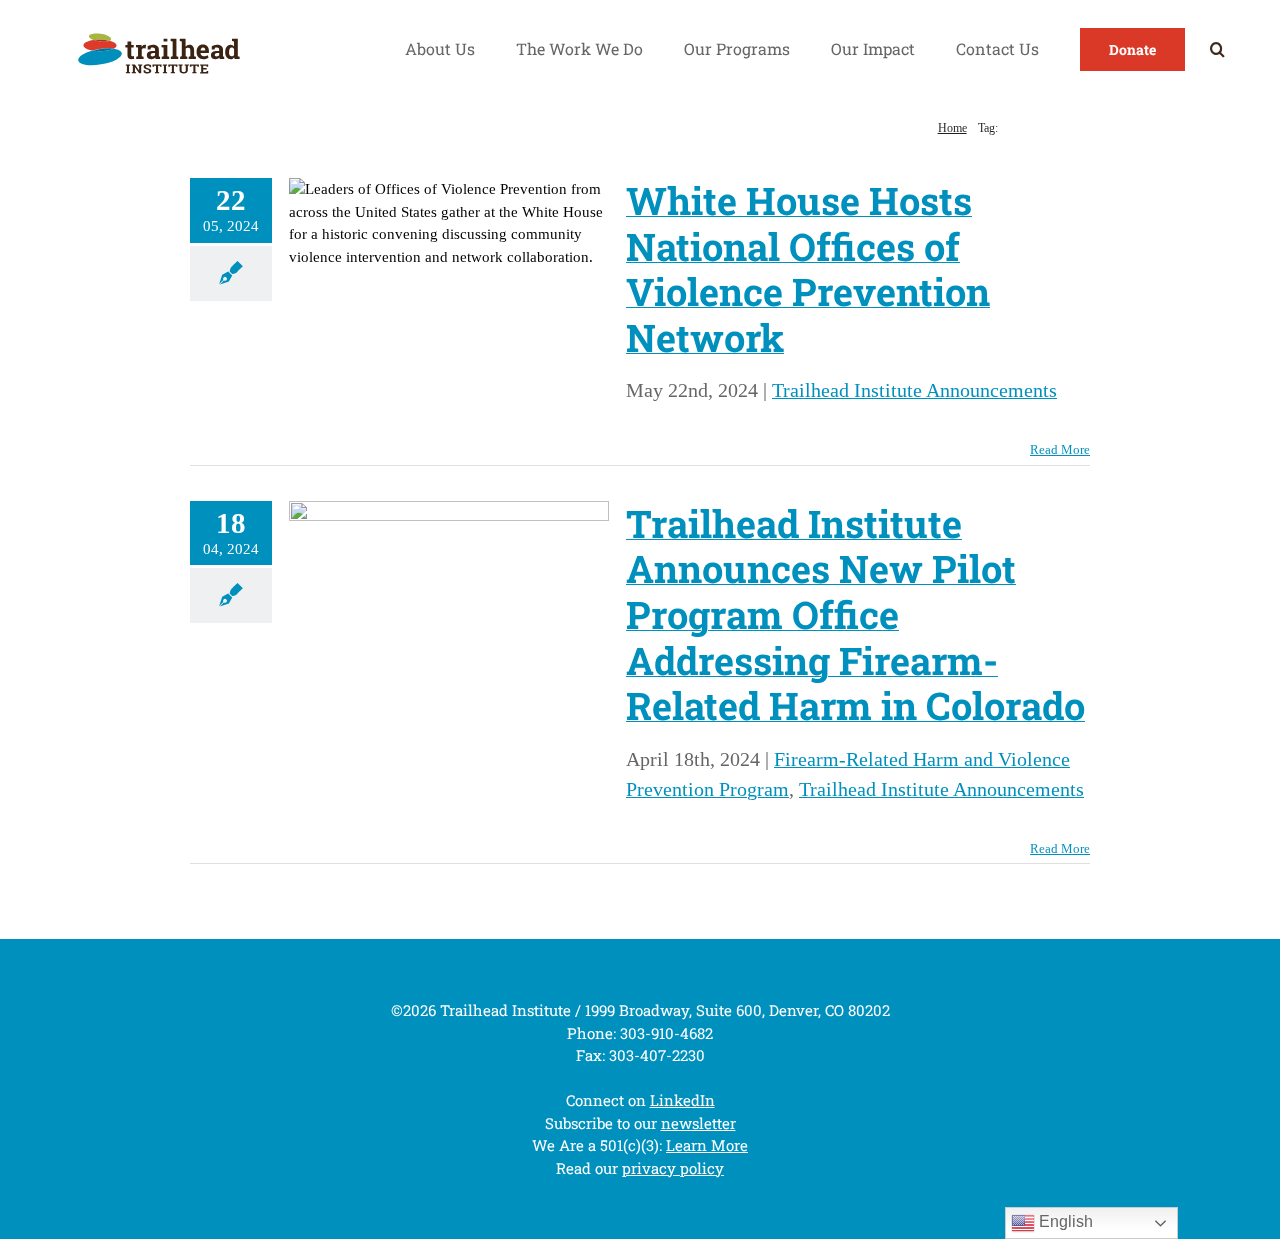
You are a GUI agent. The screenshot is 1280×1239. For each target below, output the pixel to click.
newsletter (698, 1123)
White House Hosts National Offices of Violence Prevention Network (808, 268)
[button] (1217, 49)
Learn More (707, 1145)
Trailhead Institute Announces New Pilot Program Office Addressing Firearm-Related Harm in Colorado (855, 614)
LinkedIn (682, 1100)
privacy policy (673, 1168)
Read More (1060, 449)
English (1064, 1221)
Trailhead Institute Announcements (914, 390)
